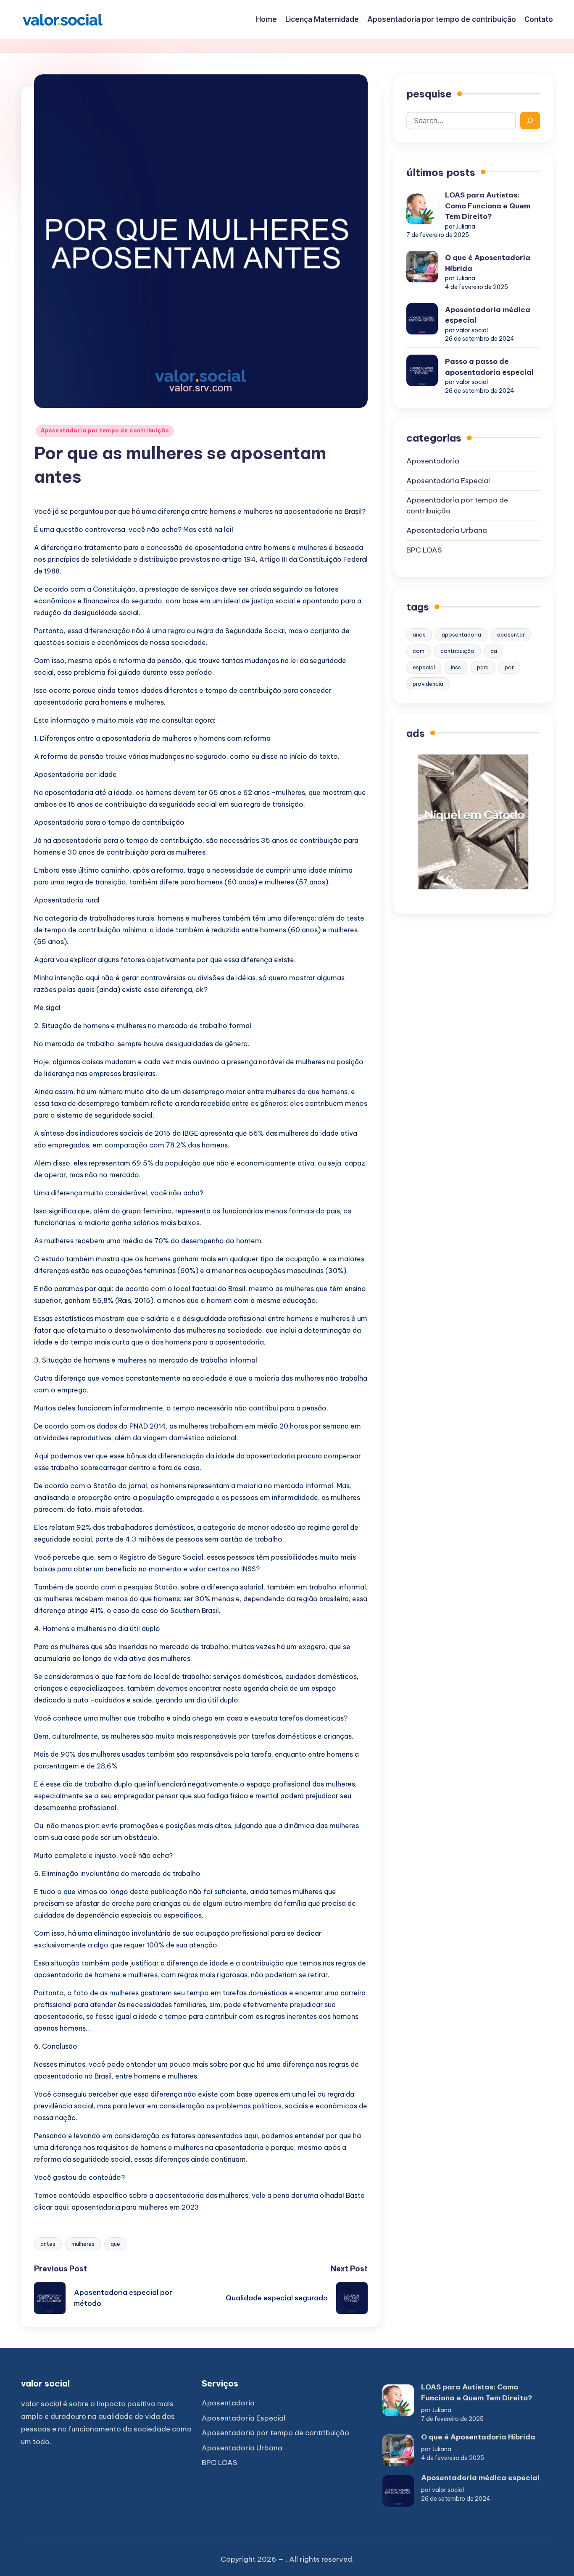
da (494, 651)
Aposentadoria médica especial (488, 315)
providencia (428, 684)
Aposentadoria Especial (448, 481)
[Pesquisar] (530, 121)
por (509, 667)
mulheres (83, 2244)
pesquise (429, 94)
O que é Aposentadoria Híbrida (488, 263)
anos (419, 634)
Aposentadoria (433, 461)
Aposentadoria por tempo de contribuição (105, 430)
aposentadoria (461, 634)
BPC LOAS (424, 550)
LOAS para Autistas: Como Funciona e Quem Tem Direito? (488, 206)
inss (456, 667)
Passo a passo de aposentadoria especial (489, 367)
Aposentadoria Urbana (447, 530)
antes (48, 2244)
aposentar (511, 634)
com (419, 651)
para (483, 667)
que (115, 2244)
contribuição (457, 651)
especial (424, 667)
